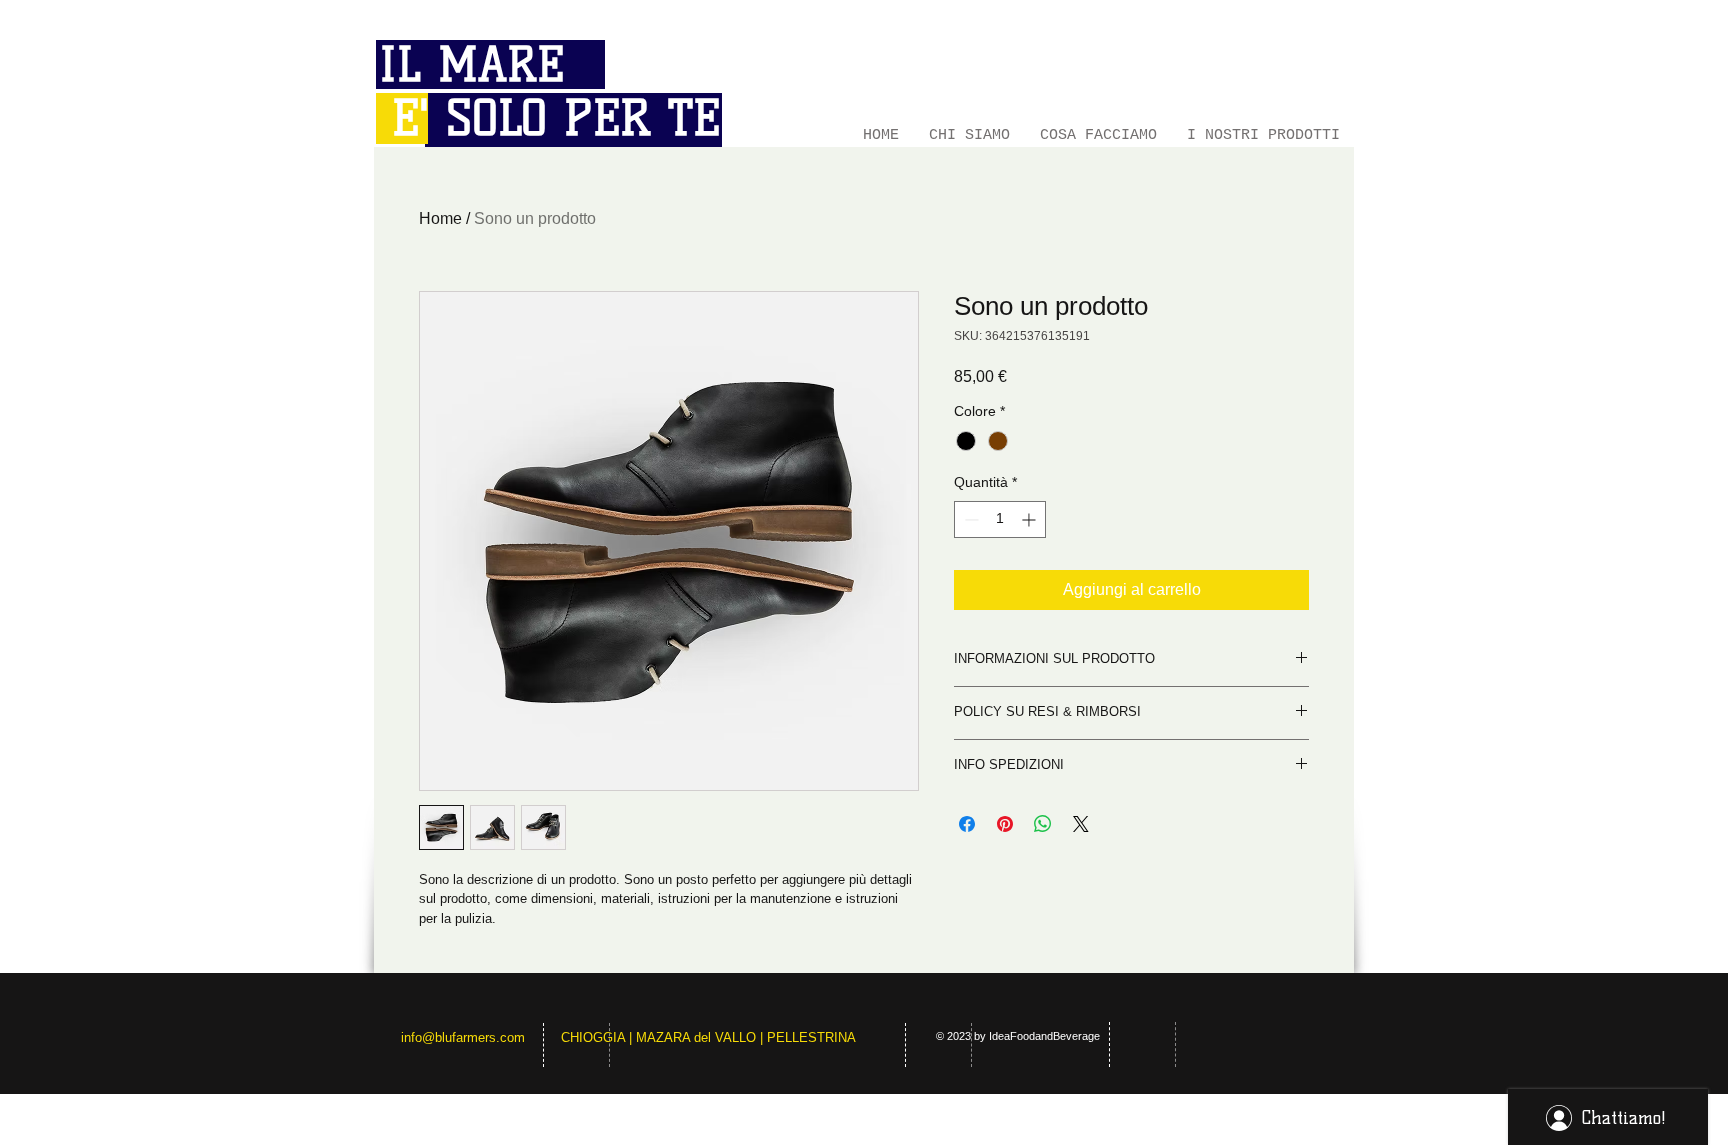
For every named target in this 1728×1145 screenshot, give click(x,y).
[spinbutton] (1000, 519)
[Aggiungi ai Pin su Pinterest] (1005, 824)
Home (440, 218)
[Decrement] (969, 519)
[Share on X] (1081, 824)
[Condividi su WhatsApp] (1043, 824)
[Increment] (1030, 519)
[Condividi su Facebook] (967, 824)
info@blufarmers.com (463, 1037)
